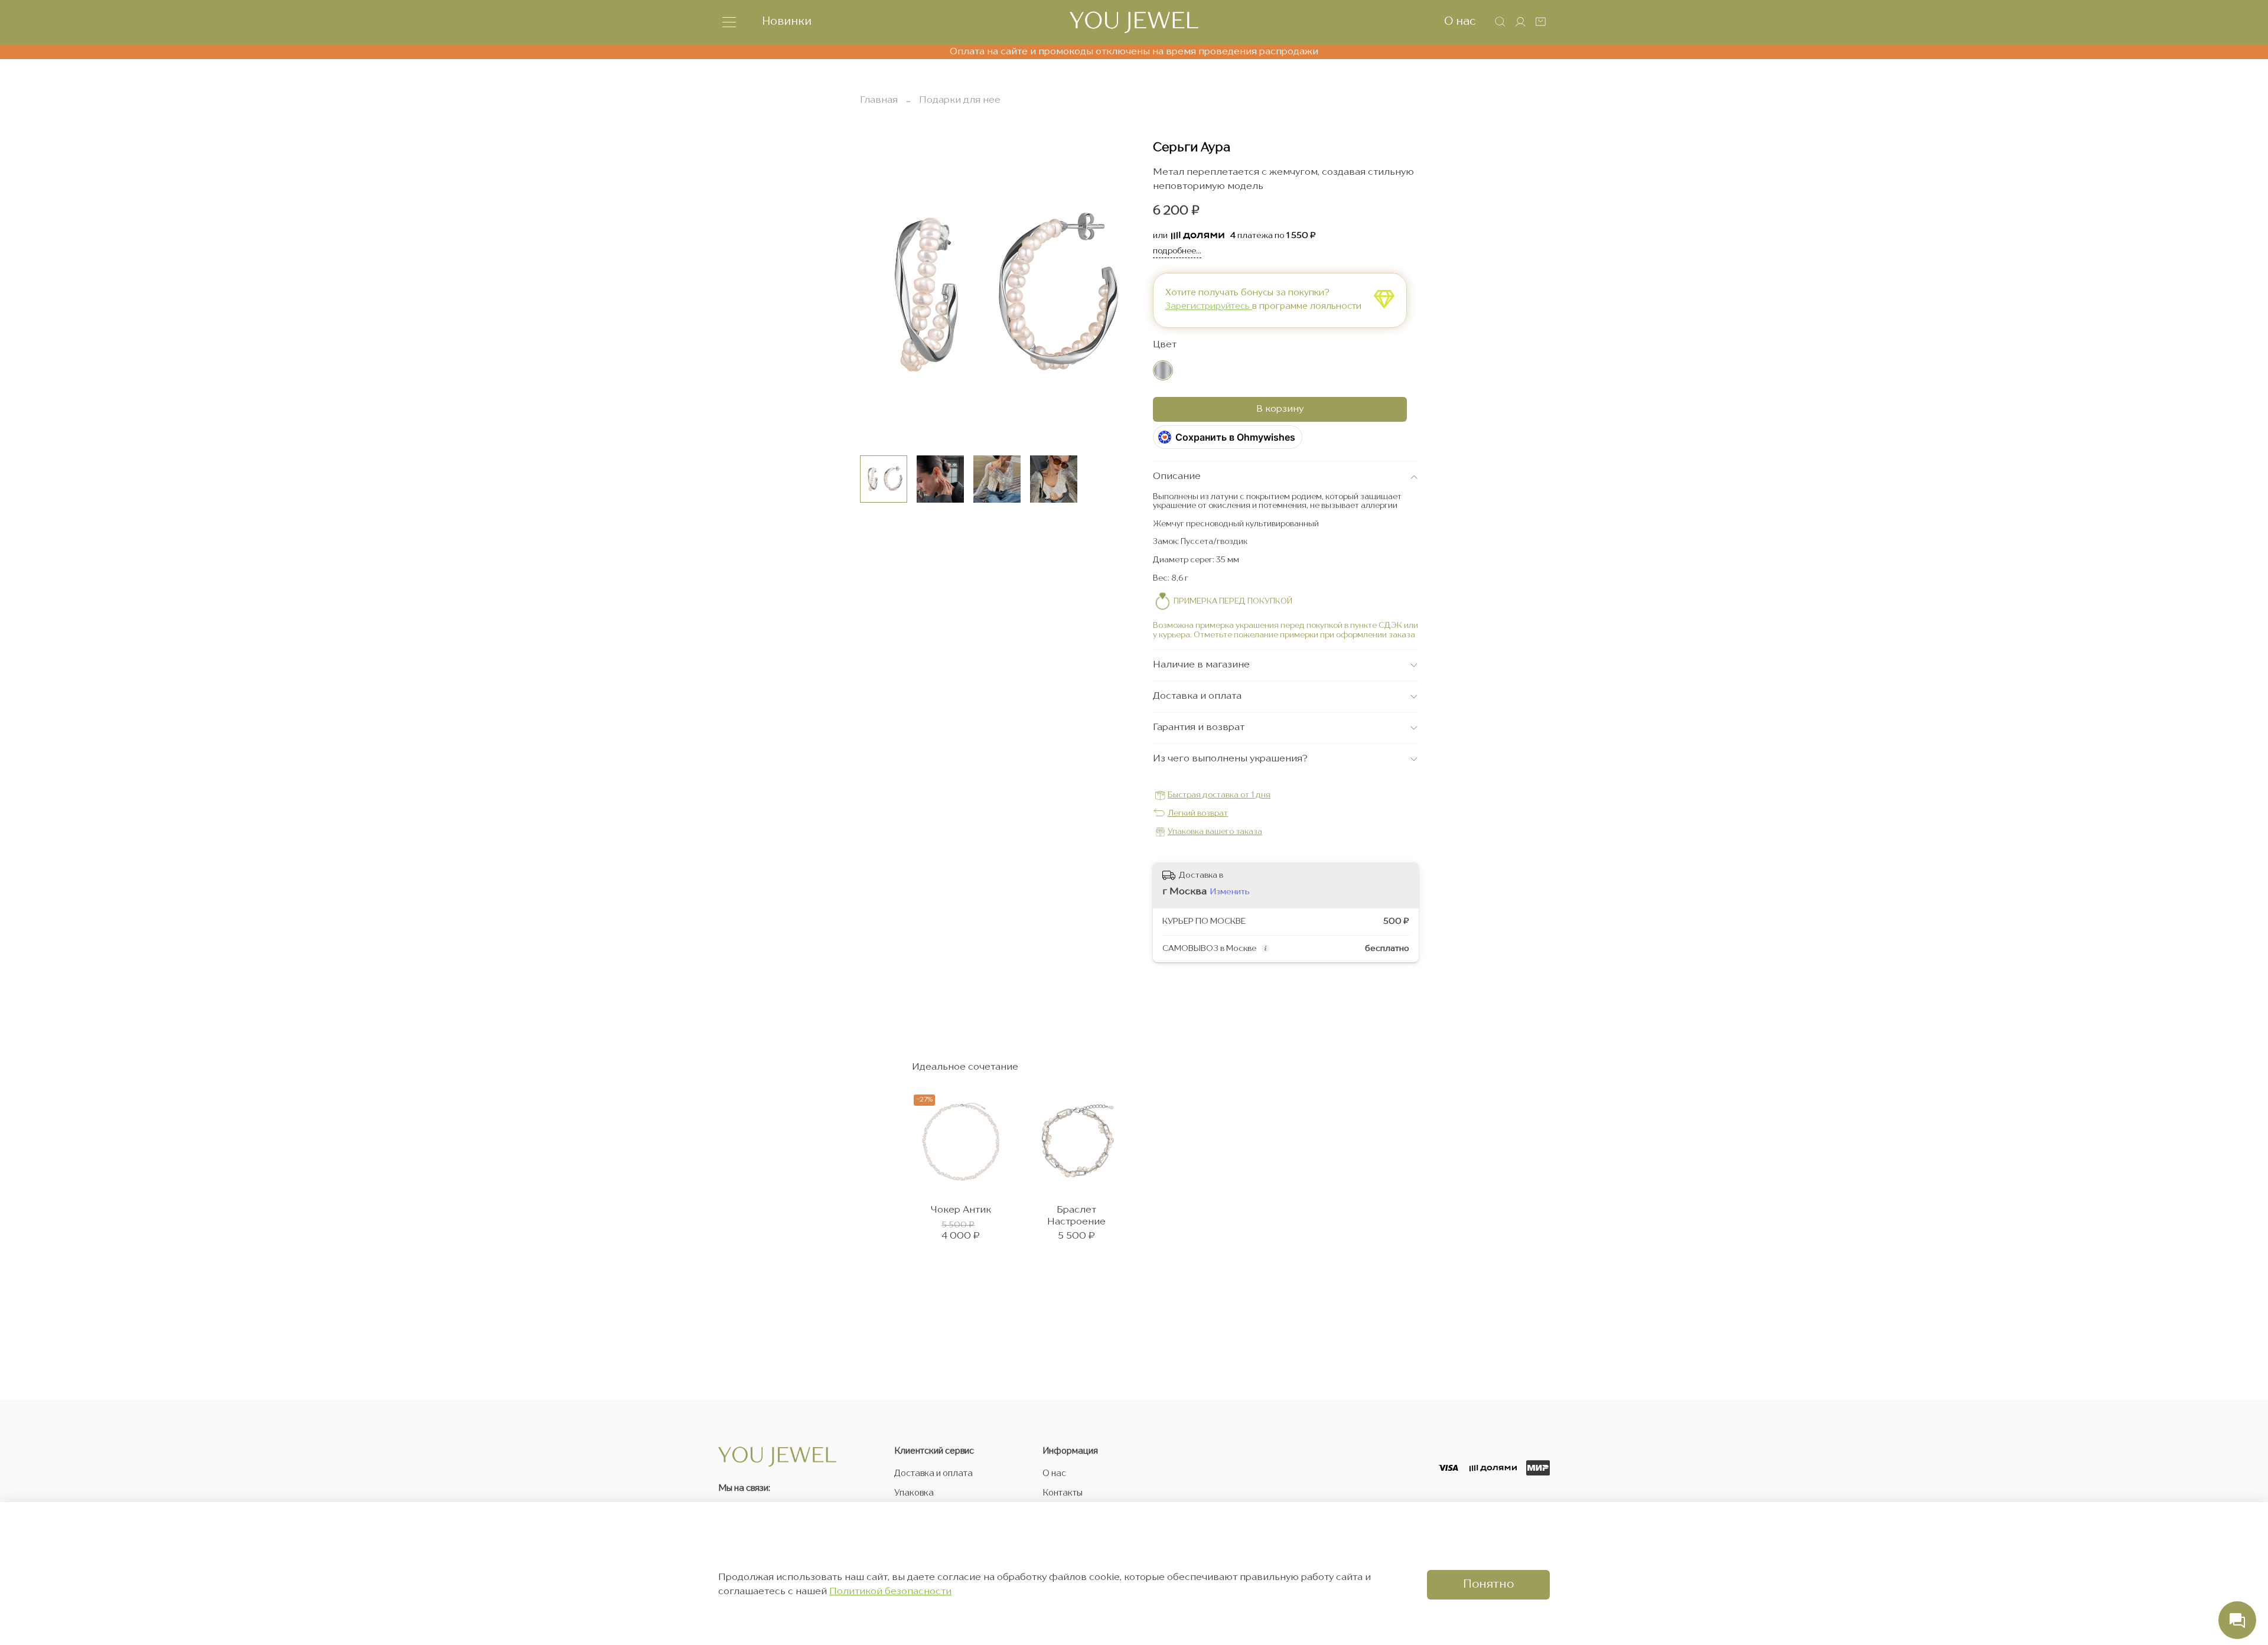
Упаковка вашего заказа (1215, 832)
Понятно (1488, 1585)
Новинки (787, 22)
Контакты (1063, 1493)
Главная (879, 100)
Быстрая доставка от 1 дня (1219, 795)
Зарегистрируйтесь (1209, 307)
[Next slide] (1115, 294)
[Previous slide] (879, 294)
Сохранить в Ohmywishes (1235, 437)
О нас (1460, 22)
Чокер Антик (961, 1210)
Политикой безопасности (890, 1592)
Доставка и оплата (933, 1474)
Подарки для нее (960, 100)
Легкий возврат (1198, 814)
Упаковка (914, 1493)
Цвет (1165, 345)
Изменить (1230, 892)
